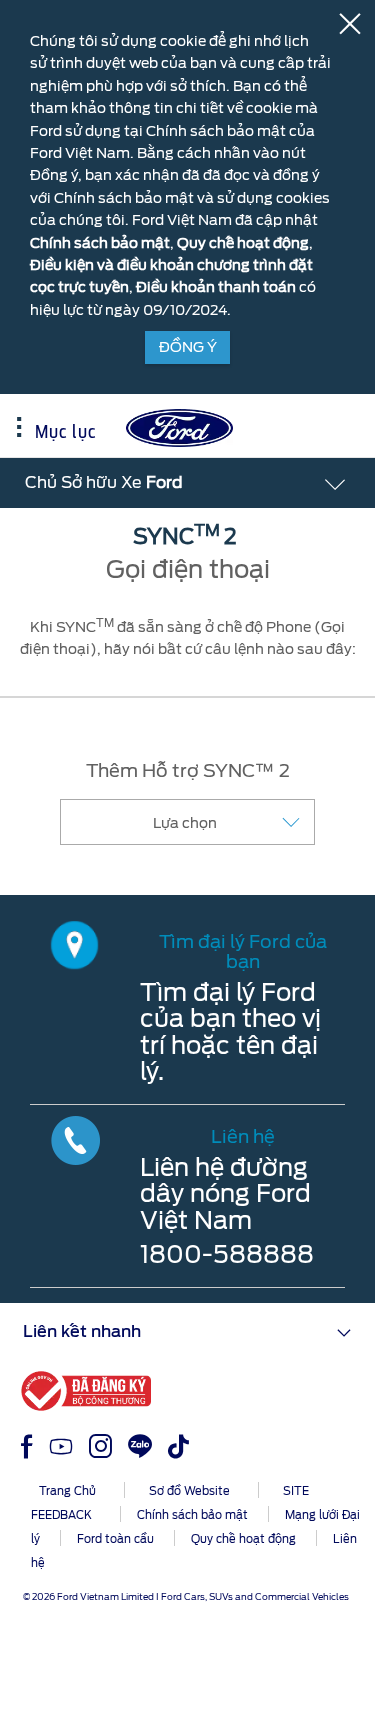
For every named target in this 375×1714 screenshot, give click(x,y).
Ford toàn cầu (115, 1539)
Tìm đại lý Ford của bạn (243, 951)
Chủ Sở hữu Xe (104, 482)
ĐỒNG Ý (188, 347)
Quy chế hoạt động (243, 243)
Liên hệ (243, 1136)
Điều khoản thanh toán (216, 287)
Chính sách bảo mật (100, 243)
